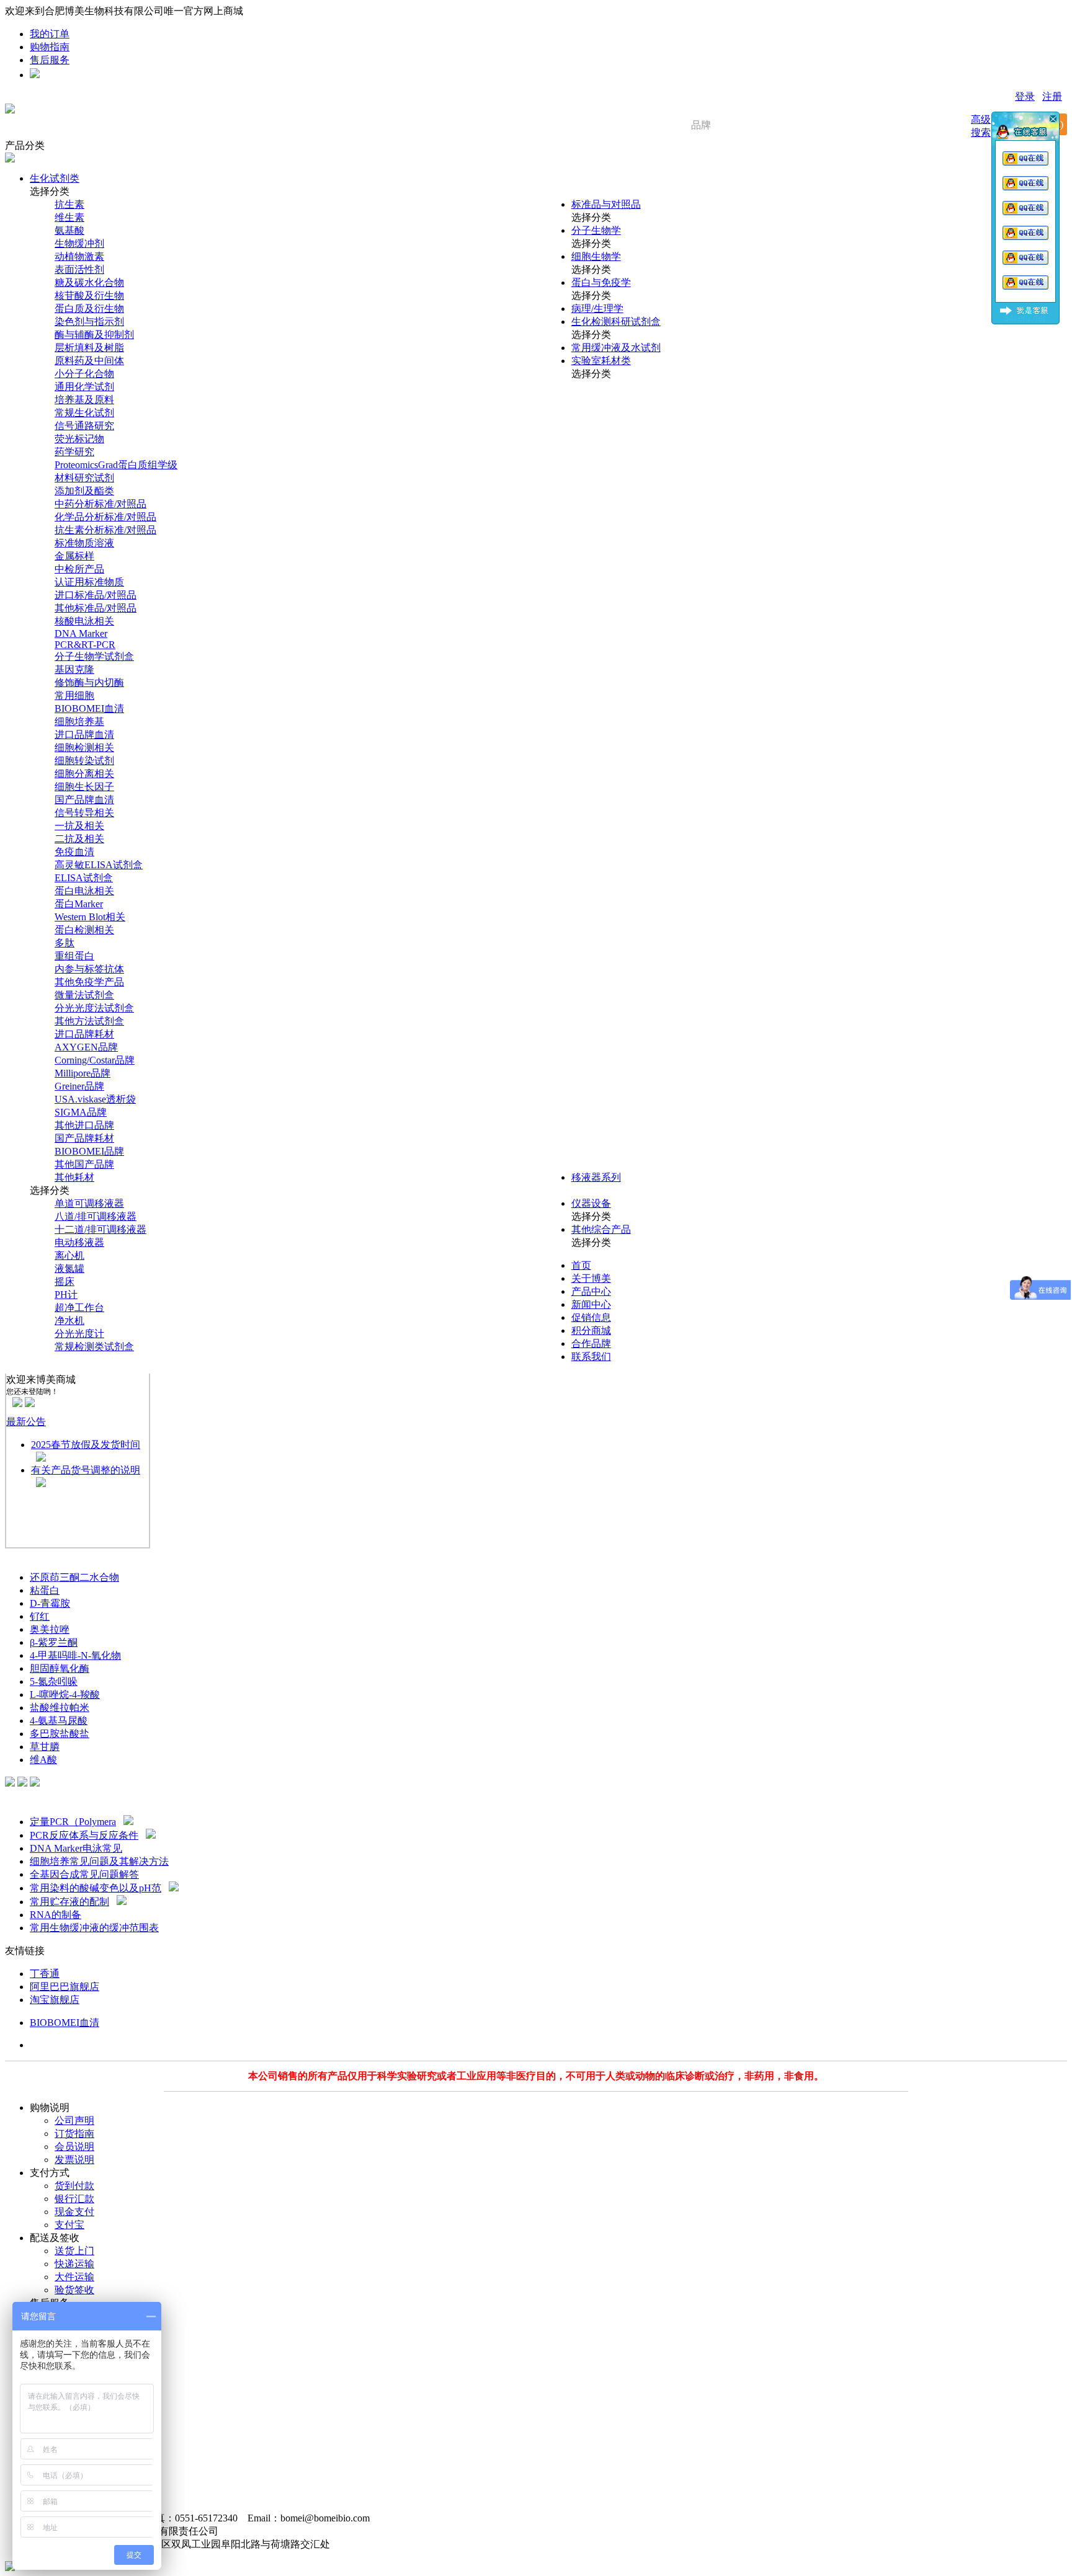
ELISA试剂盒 (84, 878)
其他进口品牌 (84, 1125)
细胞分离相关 (84, 774)
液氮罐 (69, 1268)
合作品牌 (591, 1344)
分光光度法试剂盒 (94, 1008)
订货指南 (74, 2134)
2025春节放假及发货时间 (86, 1445)
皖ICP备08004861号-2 (275, 2531)
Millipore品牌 (83, 1073)
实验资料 (25, 1798)
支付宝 (69, 2225)
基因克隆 (74, 669)
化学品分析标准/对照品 (105, 517)
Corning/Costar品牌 (95, 1060)
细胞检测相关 (84, 748)
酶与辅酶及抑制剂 (94, 335)
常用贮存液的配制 (69, 1902)
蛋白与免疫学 (601, 282)
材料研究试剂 (84, 478)
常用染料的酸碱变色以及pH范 (96, 1888)
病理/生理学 (597, 309)
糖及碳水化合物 (89, 282)
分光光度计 (79, 1334)
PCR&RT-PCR (85, 645)
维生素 (69, 217)
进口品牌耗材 (84, 1034)
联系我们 (591, 1357)
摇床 (65, 1281)
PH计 (66, 1295)
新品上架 (25, 1554)
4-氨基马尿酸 (59, 1721)
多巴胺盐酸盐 (60, 1734)
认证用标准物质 (89, 582)
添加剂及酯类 (84, 491)
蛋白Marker (79, 904)
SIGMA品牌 (81, 1112)
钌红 (40, 1616)
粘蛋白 (45, 1590)
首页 (581, 1265)
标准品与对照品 (606, 204)
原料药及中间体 (89, 361)
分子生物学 (596, 230)
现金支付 (74, 2212)
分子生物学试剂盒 (94, 656)
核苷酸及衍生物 (89, 295)
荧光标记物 (79, 439)
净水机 (69, 1321)
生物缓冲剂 (79, 243)
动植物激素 (79, 256)
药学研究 (74, 452)
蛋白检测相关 (84, 930)
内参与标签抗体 (89, 969)
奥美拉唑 (50, 1629)
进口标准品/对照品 (96, 595)
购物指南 (50, 47)
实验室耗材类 (601, 361)
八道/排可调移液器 (96, 1216)
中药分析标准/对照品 (100, 504)
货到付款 (74, 2186)
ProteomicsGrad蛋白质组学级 (116, 465)
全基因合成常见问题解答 (84, 1874)
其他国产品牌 (84, 1164)
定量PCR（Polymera (73, 1822)
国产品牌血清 (84, 800)
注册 (1052, 96)
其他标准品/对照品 (96, 608)
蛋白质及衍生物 (89, 309)
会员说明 (74, 2147)
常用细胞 (74, 695)
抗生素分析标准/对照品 (105, 530)
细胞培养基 (79, 722)
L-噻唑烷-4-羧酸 (65, 1694)
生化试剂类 (55, 178)
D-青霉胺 (50, 1603)
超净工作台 (79, 1308)
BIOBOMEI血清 (89, 708)
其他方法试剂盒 (89, 1021)
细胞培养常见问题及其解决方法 (99, 1861)
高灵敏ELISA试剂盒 (99, 865)
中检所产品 (79, 569)
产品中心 (591, 1291)
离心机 (69, 1255)
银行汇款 (74, 2199)
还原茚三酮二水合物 (74, 1577)
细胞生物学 (596, 256)
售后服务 (50, 60)
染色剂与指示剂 (89, 322)
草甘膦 (45, 1747)
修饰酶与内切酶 (89, 682)
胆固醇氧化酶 (60, 1668)
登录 (1025, 96)
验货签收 (74, 2290)
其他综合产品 (601, 1229)
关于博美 (591, 1278)
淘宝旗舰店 (55, 2000)
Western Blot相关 (90, 917)
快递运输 (74, 2264)
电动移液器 (79, 1242)
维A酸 (43, 1760)
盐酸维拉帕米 (60, 1708)
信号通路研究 (84, 426)
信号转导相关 (84, 813)
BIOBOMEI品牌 (89, 1151)
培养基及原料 (84, 400)
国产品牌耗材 (84, 1138)
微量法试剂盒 (84, 995)
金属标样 (74, 556)
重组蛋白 (74, 956)
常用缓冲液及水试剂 (616, 348)
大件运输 (74, 2277)
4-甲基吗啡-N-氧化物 (75, 1655)
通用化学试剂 (84, 387)
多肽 (65, 943)
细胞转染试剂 (84, 761)
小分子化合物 (84, 374)
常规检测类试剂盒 (94, 1347)
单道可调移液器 (89, 1203)
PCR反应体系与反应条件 (84, 1835)
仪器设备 (591, 1203)
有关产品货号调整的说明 (86, 1470)
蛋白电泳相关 (84, 891)
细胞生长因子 (84, 787)
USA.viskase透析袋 (95, 1099)
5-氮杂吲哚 (54, 1681)
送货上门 (74, 2251)
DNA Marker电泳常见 (76, 1848)
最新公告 (26, 1422)
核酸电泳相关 (84, 621)
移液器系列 (596, 1177)
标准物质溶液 (84, 543)
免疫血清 (74, 852)
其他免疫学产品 (89, 982)
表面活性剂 (79, 269)
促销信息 (591, 1317)
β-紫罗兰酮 (54, 1642)
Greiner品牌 (79, 1086)
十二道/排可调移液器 (100, 1229)
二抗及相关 (79, 839)
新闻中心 (591, 1304)
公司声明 (74, 2121)
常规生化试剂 (84, 413)
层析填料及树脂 (89, 348)
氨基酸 (69, 230)
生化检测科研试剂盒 (616, 322)
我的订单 (50, 34)
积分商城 (591, 1330)
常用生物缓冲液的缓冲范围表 (94, 1928)
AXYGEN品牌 (86, 1047)
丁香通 (45, 1974)
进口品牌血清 (84, 735)
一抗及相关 (79, 826)
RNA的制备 (56, 1915)
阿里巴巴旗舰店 (65, 1987)
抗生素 (69, 204)
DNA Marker (81, 633)
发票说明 (74, 2160)
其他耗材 (74, 1177)
